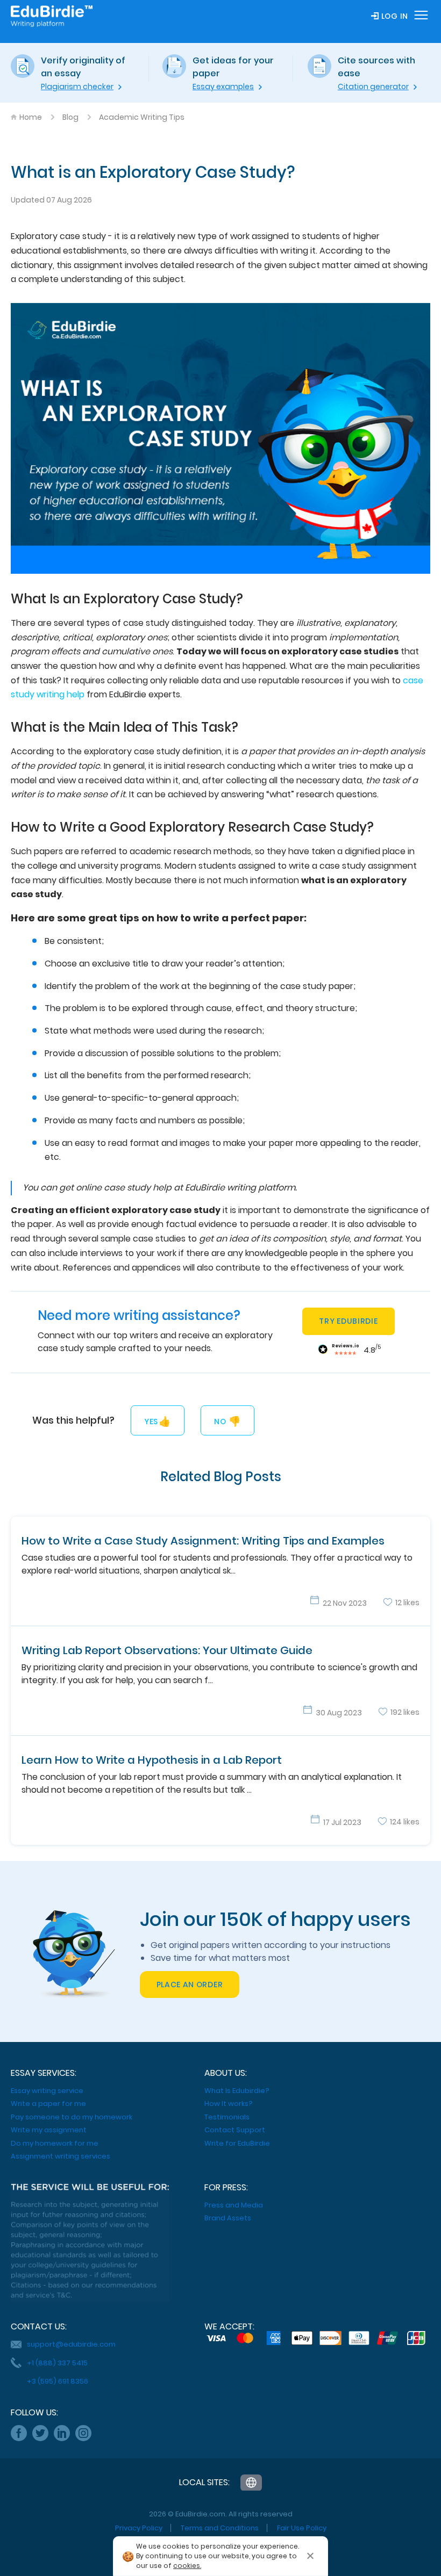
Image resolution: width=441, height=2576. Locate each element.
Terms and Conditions (220, 2528)
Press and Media (234, 2205)
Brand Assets (228, 2218)
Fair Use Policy (302, 2528)
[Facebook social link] (19, 2433)
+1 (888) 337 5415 (57, 2363)
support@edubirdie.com (71, 2344)
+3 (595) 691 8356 (58, 2381)
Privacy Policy (139, 2528)
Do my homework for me (55, 2143)
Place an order (190, 1985)
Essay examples (223, 86)
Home (31, 117)
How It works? (229, 2104)
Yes (158, 1421)
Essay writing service (47, 2091)
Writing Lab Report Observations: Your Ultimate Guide (167, 1650)
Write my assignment (49, 2130)
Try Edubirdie (348, 1321)
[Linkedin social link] (62, 2433)
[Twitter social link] (40, 2433)
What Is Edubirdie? (237, 2091)
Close (311, 2556)
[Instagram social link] (83, 2433)
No (227, 1421)
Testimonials (227, 2117)
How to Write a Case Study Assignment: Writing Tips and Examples (203, 1541)
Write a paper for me (48, 2104)
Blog (70, 117)
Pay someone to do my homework (72, 2117)
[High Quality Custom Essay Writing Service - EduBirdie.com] (251, 2483)
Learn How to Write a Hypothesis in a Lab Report (152, 1760)
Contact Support (235, 2130)
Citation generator (373, 86)
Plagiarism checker (77, 86)
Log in (395, 16)
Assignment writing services (61, 2156)
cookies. (187, 2566)
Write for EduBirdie (237, 2143)
